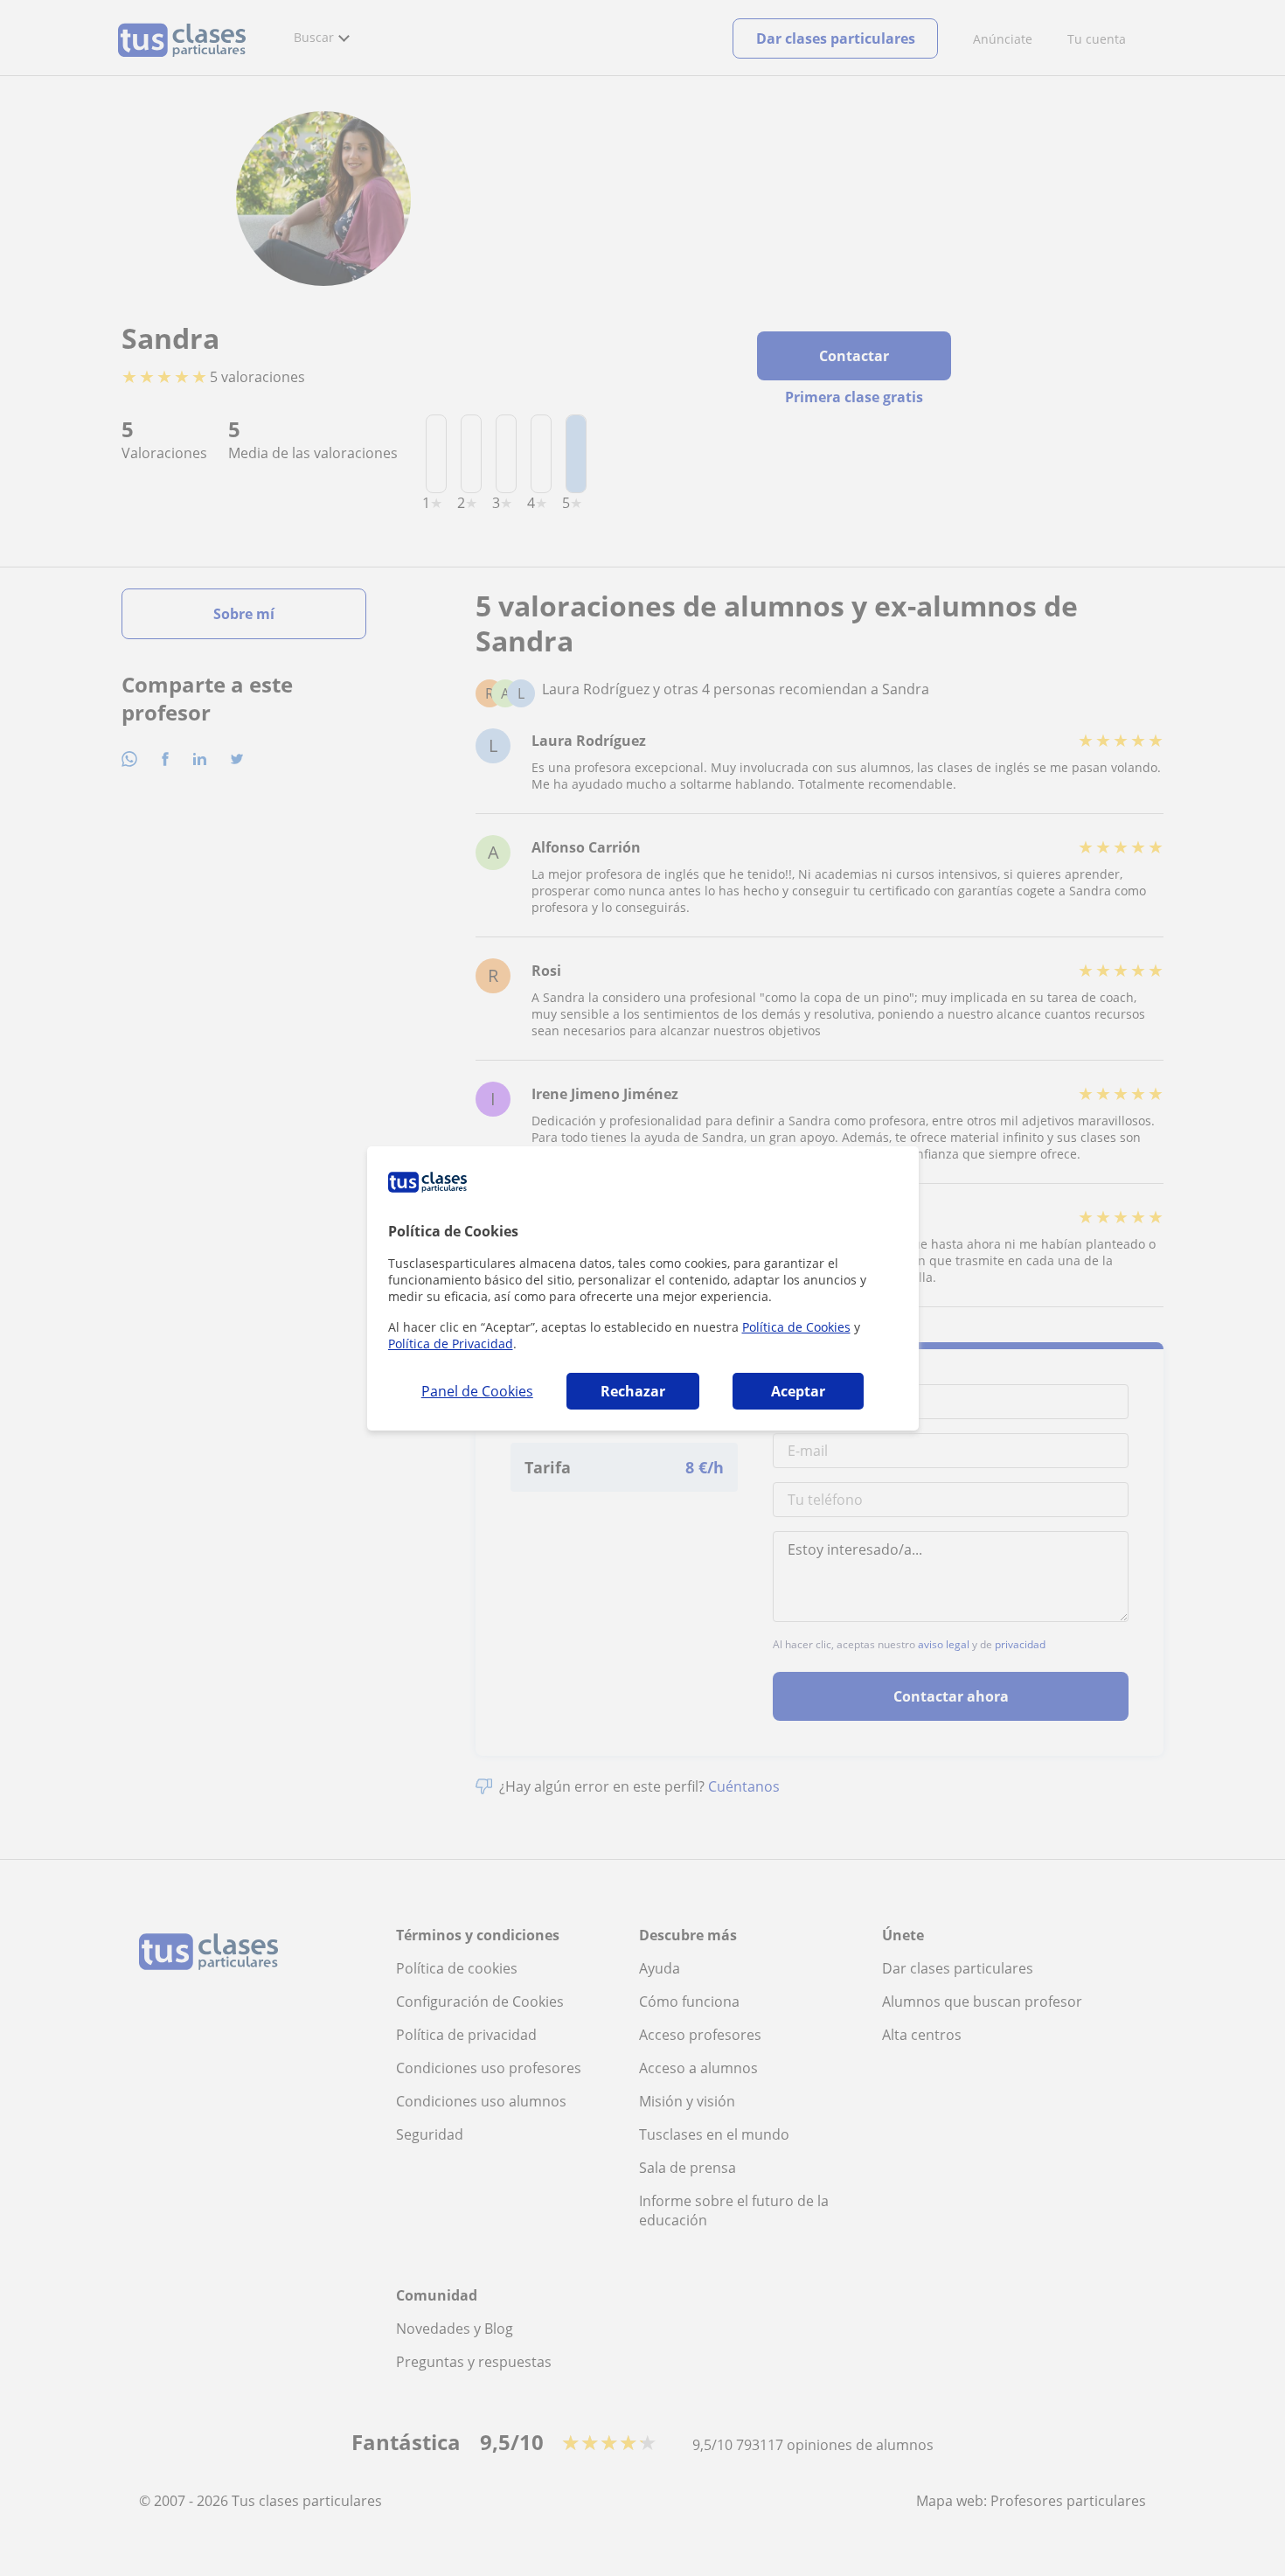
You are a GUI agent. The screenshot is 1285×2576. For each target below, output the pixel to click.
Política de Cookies (796, 1327)
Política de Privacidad (451, 1344)
